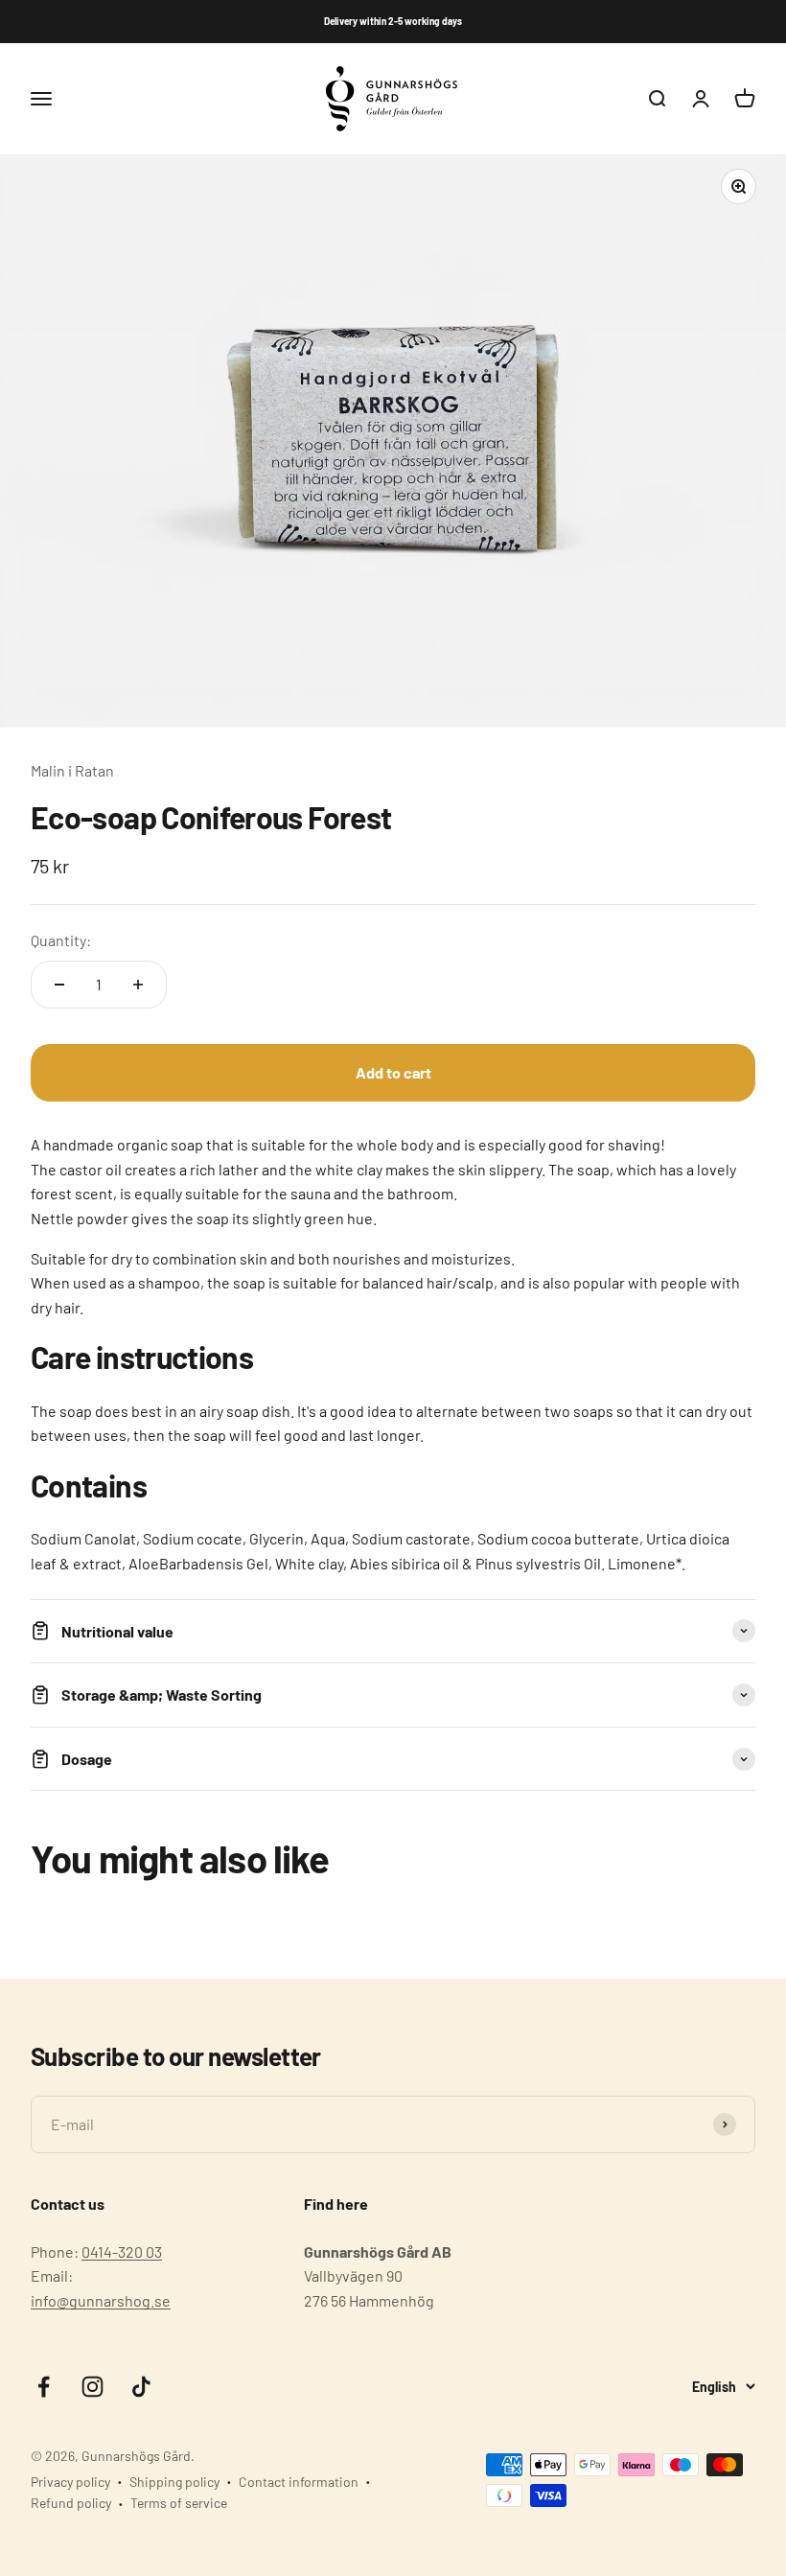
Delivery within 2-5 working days (393, 21)
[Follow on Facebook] (44, 2387)
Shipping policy (174, 2482)
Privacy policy (70, 2482)
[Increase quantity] (138, 985)
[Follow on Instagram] (92, 2387)
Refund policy (71, 2503)
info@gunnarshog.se (101, 2300)
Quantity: (61, 940)
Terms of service (179, 2503)
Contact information (299, 2482)
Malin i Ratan (72, 770)
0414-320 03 (122, 2251)
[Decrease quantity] (59, 985)
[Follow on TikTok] (141, 2387)
